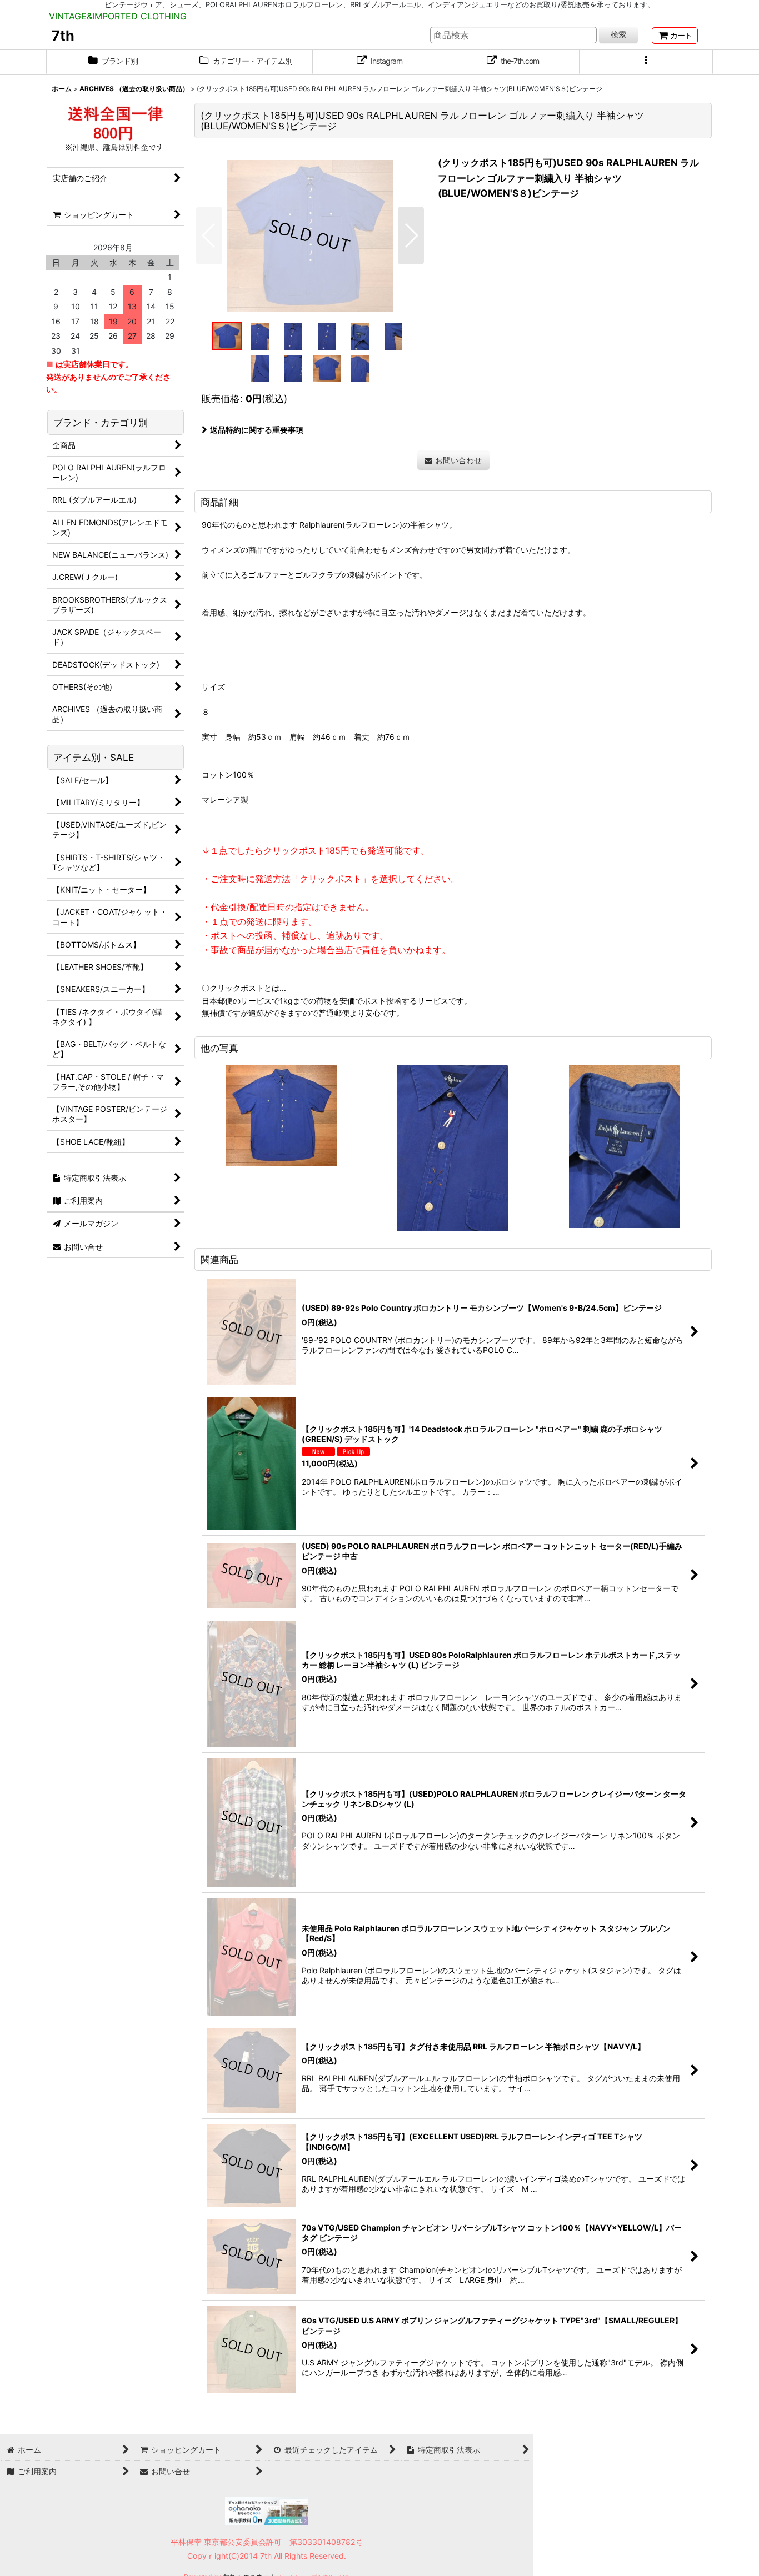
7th (63, 36)
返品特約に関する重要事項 (257, 430)
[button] (646, 62)
